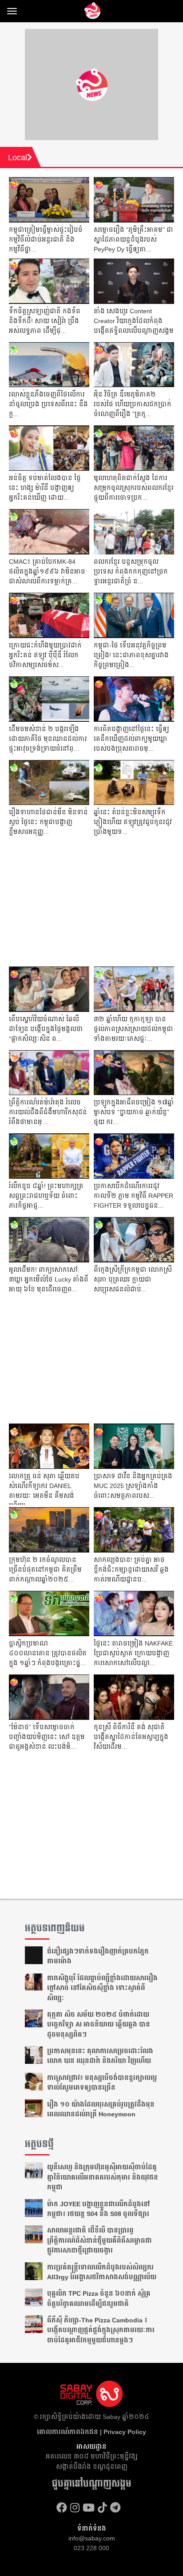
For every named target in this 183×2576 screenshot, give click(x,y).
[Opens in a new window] (62, 2508)
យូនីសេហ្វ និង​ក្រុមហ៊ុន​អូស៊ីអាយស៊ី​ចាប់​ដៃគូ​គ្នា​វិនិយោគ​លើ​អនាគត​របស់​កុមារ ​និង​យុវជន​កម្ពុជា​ (103, 2177)
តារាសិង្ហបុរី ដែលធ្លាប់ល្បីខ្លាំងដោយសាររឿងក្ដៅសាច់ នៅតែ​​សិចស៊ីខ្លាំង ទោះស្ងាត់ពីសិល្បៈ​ (102, 1988)
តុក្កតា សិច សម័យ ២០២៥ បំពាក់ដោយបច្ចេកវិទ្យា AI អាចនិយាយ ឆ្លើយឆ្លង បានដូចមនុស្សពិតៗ (99, 2024)
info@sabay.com (92, 2538)
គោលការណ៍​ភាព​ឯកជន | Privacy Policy (91, 2432)
